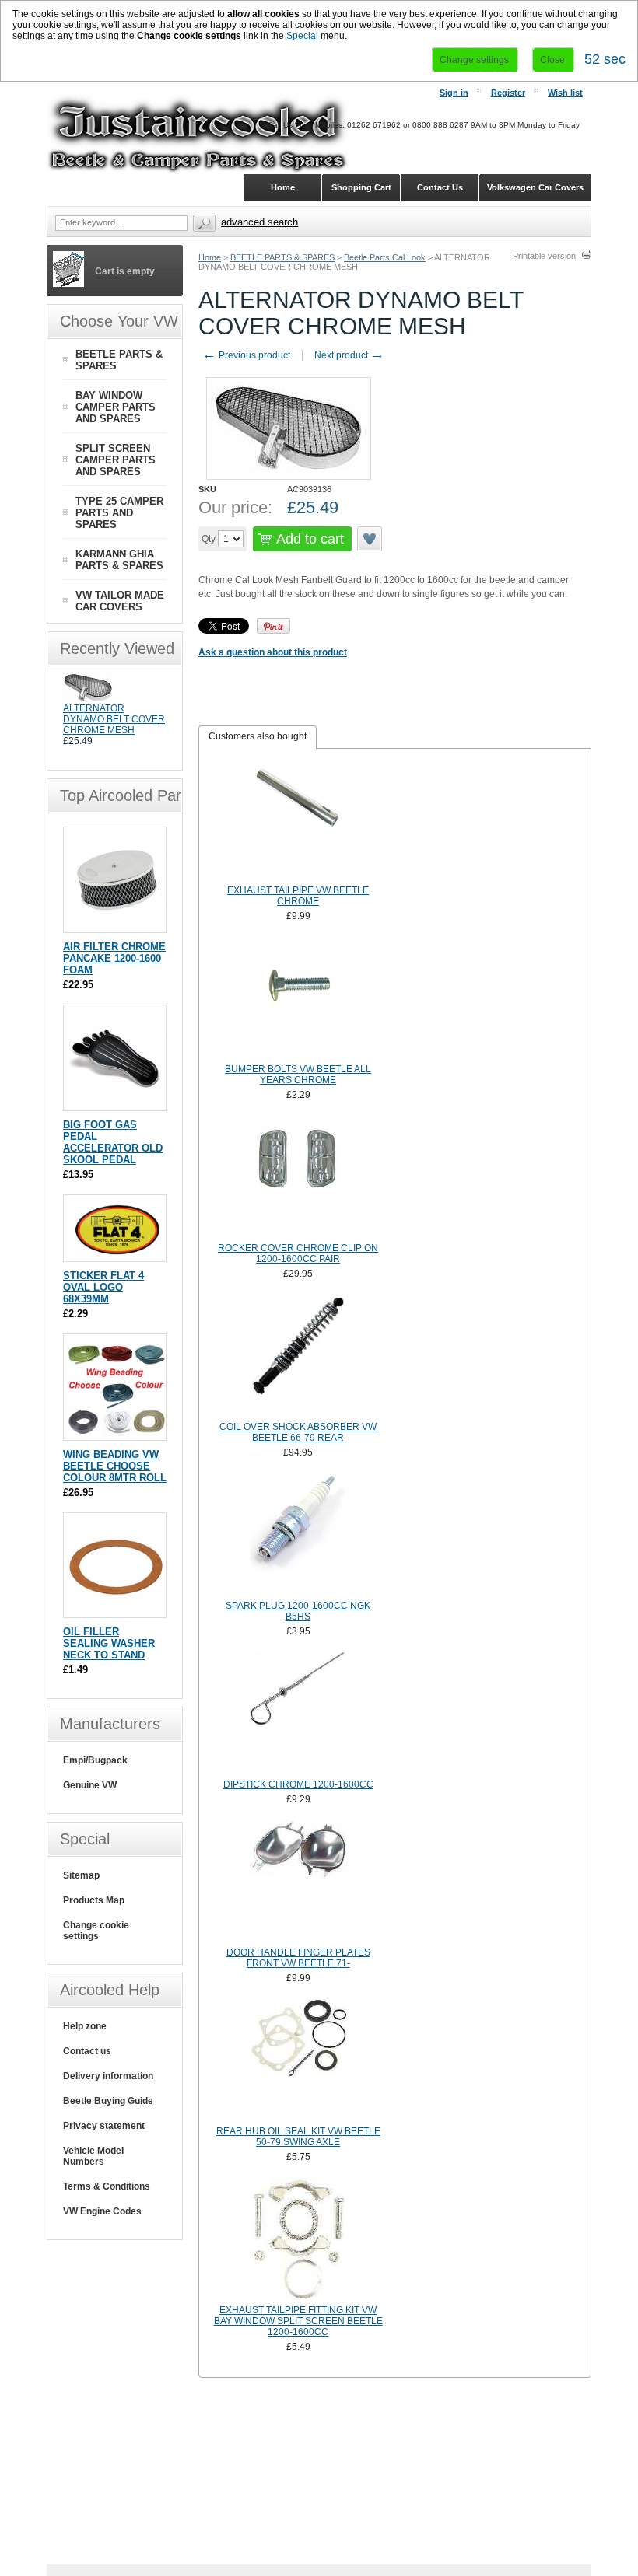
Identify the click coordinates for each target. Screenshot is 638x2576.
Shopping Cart (361, 187)
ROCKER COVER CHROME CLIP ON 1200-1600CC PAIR (298, 1253)
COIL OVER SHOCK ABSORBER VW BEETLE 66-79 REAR (298, 1432)
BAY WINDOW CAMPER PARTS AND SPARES (116, 407)
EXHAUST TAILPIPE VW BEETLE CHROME (298, 896)
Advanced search (259, 222)
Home (210, 257)
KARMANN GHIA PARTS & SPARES (119, 560)
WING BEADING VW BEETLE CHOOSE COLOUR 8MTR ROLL (115, 1466)
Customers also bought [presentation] (258, 736)
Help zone (85, 2026)
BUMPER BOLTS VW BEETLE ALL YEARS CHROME (298, 1075)
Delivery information (108, 2076)
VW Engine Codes (102, 2211)
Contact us (87, 2051)
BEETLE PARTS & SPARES (282, 257)
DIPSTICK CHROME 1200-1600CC (298, 1784)
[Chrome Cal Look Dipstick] (298, 1714)
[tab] (258, 737)
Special (302, 36)
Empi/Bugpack (95, 1760)
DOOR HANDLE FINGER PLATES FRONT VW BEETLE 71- (298, 1958)
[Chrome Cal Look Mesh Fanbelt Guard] (88, 700)
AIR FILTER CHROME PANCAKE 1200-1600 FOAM (114, 958)
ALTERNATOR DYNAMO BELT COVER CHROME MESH (114, 719)
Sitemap (81, 1875)
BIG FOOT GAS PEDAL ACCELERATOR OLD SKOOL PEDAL (113, 1142)
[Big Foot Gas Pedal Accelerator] (116, 1103)
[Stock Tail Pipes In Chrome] (298, 820)
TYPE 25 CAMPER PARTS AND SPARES (119, 513)
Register (508, 93)
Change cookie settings (96, 1931)
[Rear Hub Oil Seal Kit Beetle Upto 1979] (298, 2060)
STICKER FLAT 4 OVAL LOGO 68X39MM (103, 1287)
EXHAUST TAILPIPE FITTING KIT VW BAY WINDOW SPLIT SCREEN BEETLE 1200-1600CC (298, 2321)
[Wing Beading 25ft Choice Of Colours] (116, 1433)
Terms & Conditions (107, 2186)
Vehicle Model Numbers (93, 2156)
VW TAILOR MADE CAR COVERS (120, 601)
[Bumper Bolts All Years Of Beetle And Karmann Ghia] (298, 998)
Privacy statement (104, 2126)
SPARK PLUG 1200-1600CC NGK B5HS (298, 1611)
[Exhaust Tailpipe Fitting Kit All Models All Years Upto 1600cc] (298, 2239)
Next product (349, 355)
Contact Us (440, 187)
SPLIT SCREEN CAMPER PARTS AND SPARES (116, 460)
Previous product (246, 355)
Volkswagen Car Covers (535, 187)
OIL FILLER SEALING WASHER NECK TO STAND (109, 1643)
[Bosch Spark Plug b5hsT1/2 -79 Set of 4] (298, 1535)
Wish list (565, 93)
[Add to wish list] (370, 539)
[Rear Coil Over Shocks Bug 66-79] (298, 1356)
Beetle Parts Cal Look (385, 257)
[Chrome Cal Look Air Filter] (116, 925)
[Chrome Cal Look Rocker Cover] (298, 1177)
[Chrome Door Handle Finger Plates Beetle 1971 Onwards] (298, 1882)
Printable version (544, 256)
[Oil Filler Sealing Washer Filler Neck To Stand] (116, 1610)
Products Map (94, 1900)
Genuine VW (90, 1785)
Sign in (454, 93)
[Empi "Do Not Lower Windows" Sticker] (116, 1254)
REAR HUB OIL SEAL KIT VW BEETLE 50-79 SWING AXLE (298, 2137)
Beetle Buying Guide (108, 2101)
